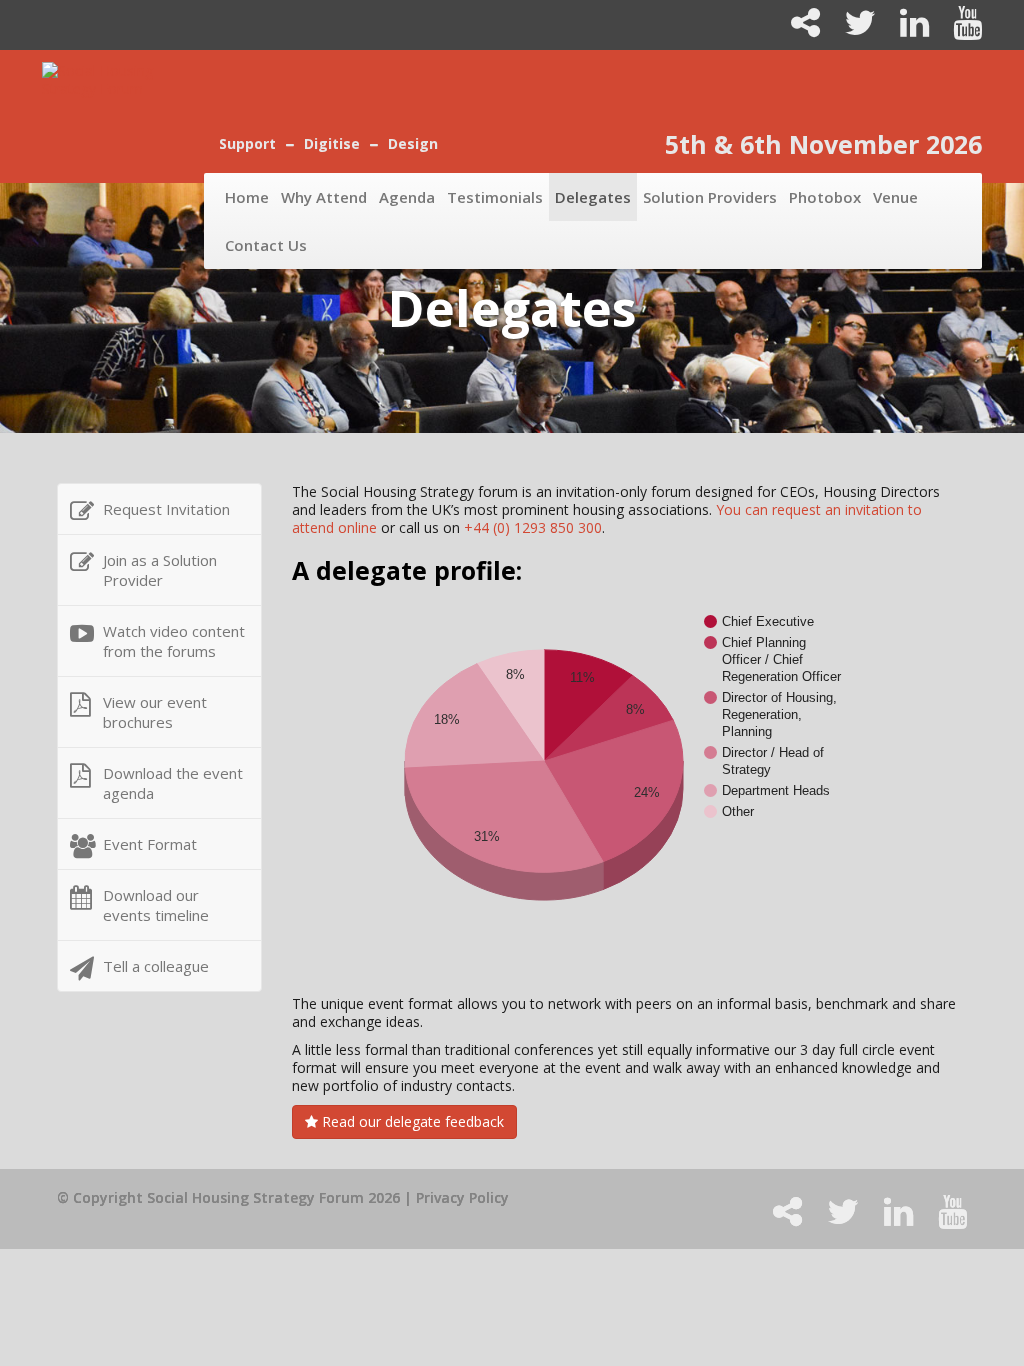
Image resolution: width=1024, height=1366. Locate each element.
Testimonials (495, 197)
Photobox (825, 197)
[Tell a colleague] (797, 29)
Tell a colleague (156, 966)
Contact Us (266, 245)
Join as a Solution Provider (160, 570)
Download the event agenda (173, 783)
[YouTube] (957, 29)
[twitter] (852, 29)
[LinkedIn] (906, 29)
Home (247, 197)
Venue (895, 197)
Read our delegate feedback (411, 1121)
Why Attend (324, 197)
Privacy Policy (462, 1197)
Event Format (150, 844)
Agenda (407, 197)
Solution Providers (710, 197)
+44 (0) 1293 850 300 (533, 527)
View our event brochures (155, 712)
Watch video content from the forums (174, 641)
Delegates (593, 197)
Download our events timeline (156, 905)
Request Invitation (166, 509)
